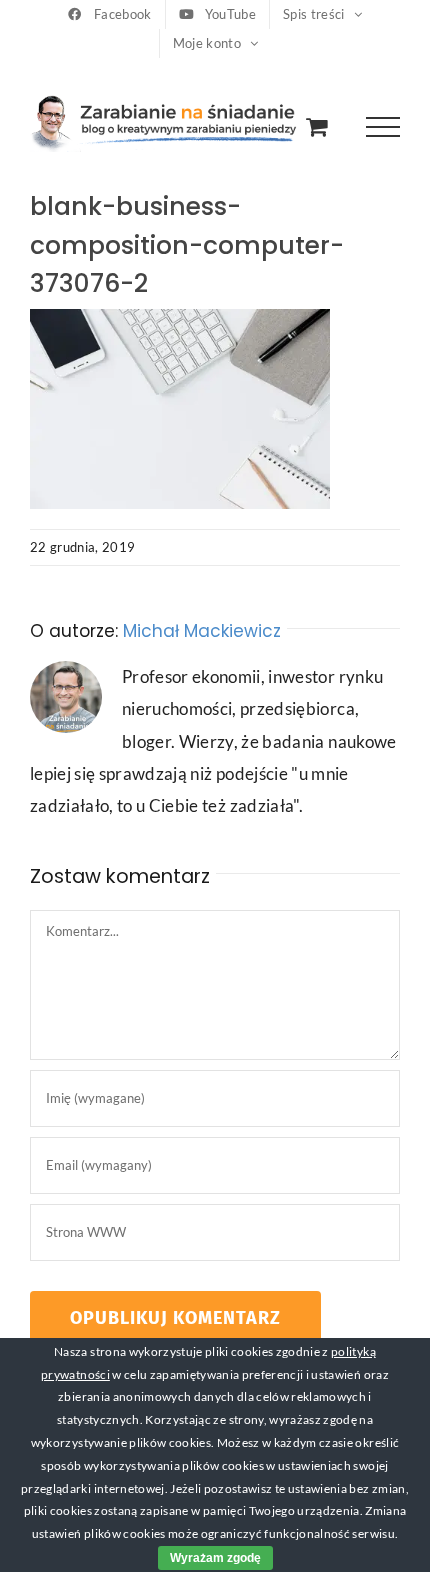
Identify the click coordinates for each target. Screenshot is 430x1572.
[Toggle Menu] (383, 127)
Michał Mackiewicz (202, 631)
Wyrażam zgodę (215, 1558)
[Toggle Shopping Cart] (316, 126)
